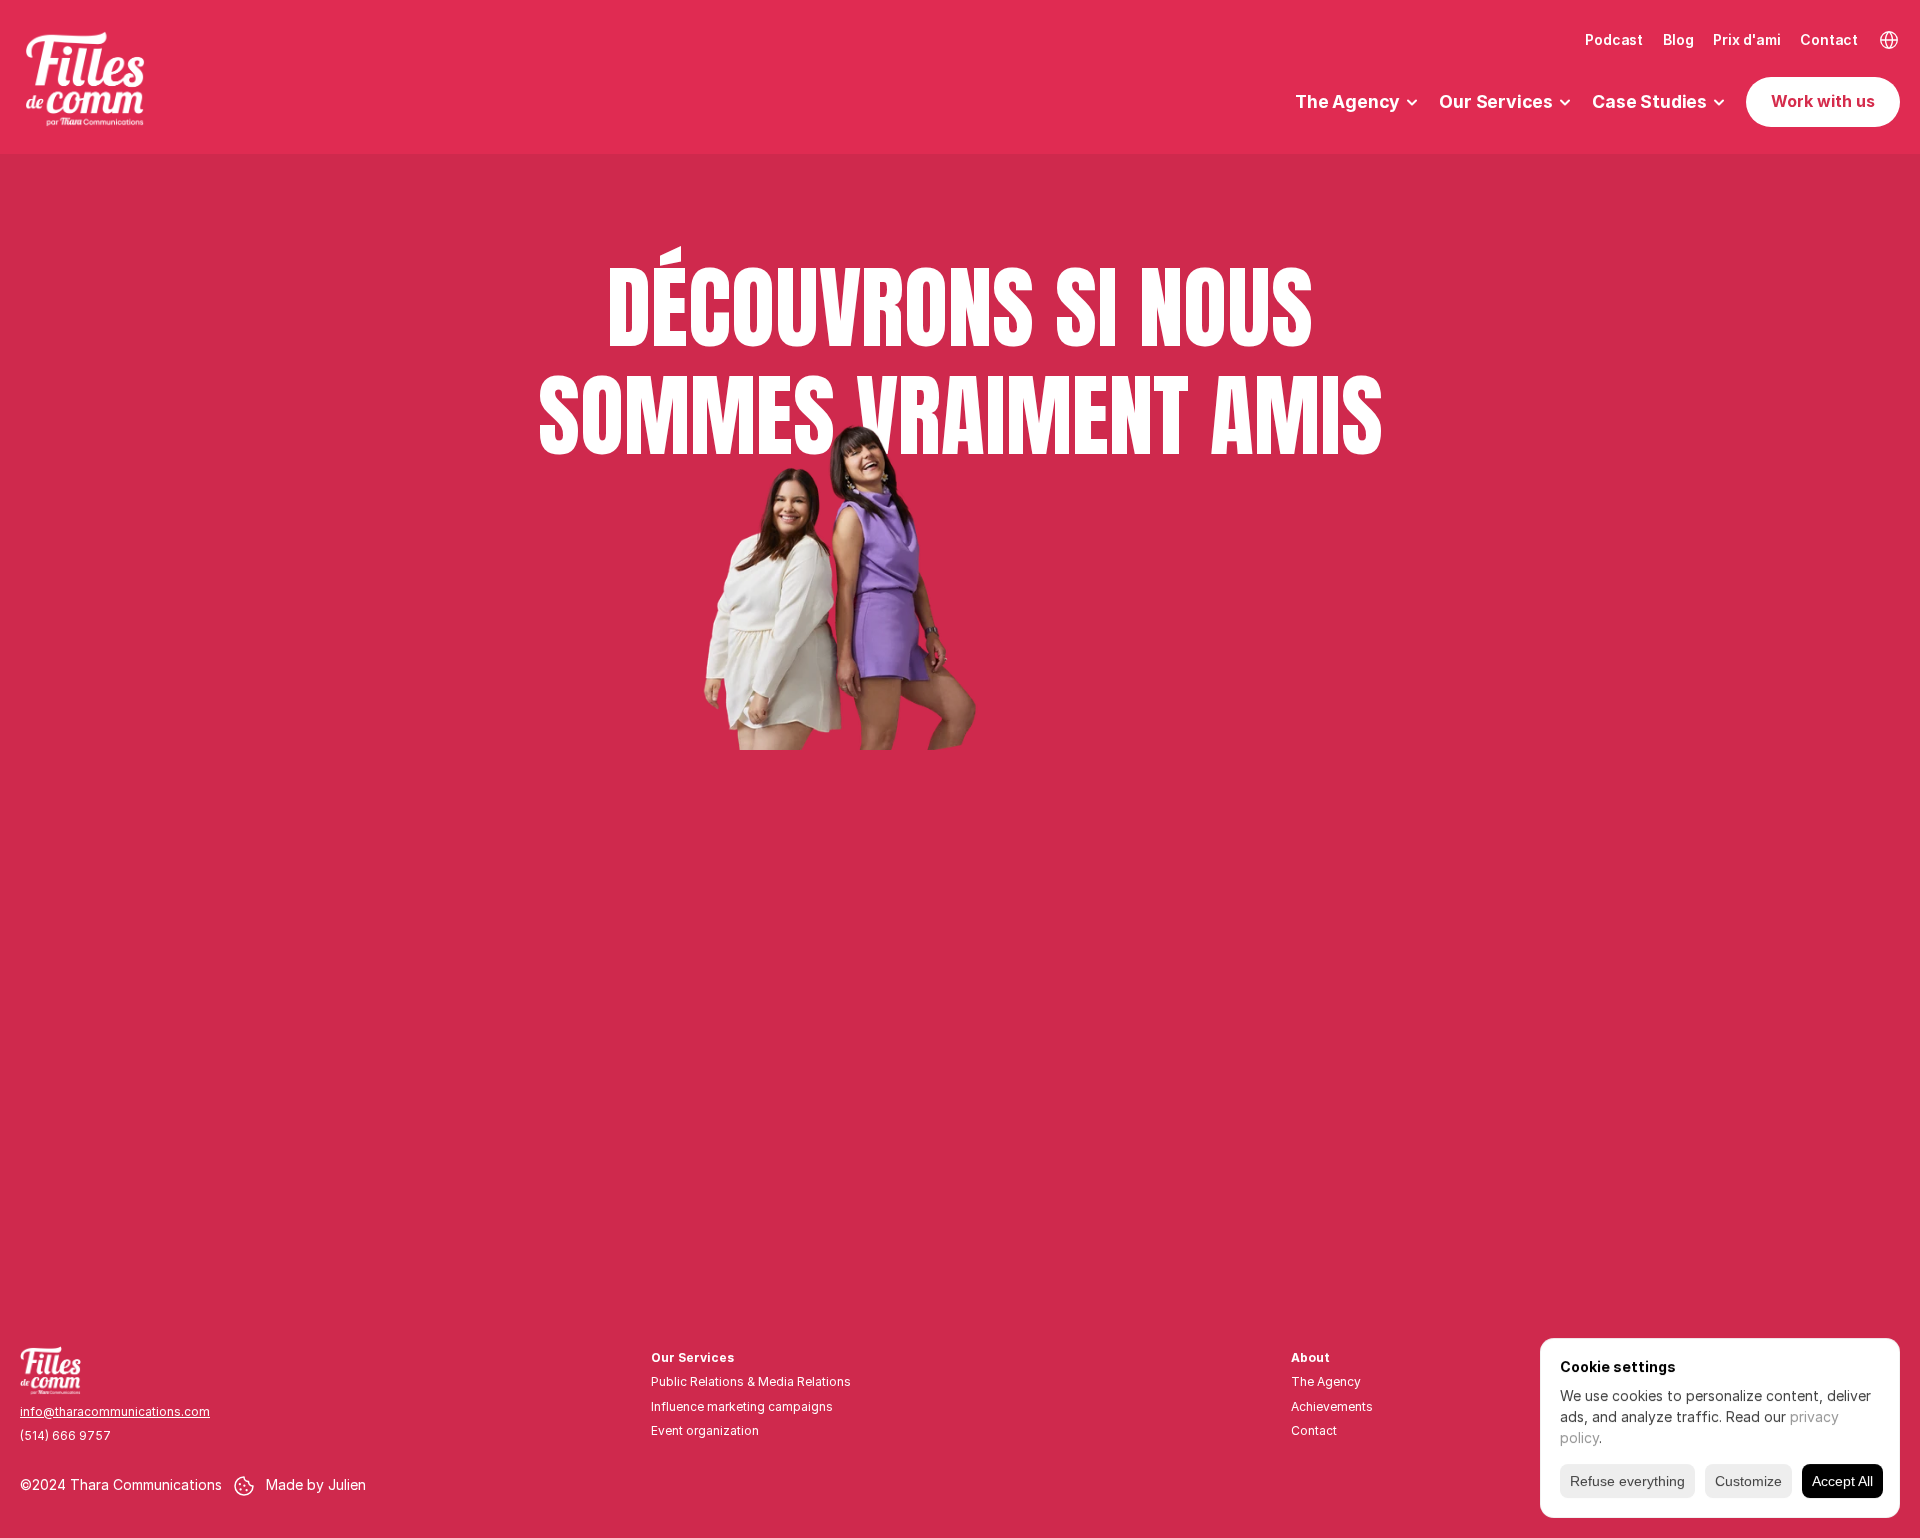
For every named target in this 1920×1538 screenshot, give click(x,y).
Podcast (1614, 39)
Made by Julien (316, 1484)
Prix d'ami (1746, 39)
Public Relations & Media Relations (751, 1381)
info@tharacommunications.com (115, 1411)
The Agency (1326, 1381)
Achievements (1332, 1406)
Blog (1678, 39)
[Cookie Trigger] (244, 1486)
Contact (1829, 39)
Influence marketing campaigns (742, 1406)
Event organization (705, 1430)
